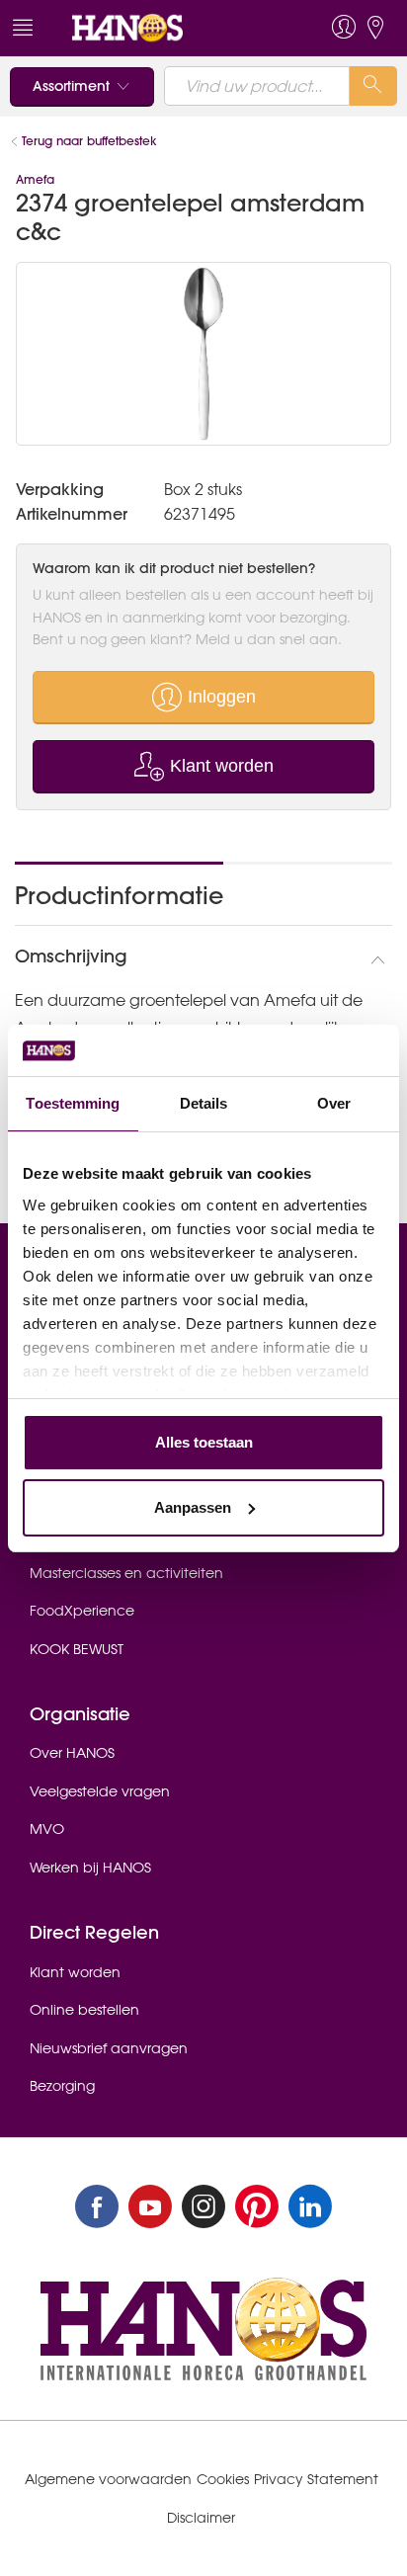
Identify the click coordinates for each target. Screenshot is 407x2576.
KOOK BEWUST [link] (77, 1649)
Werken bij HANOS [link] (90, 1868)
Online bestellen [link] (84, 2010)
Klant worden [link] (75, 1972)
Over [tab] (334, 1103)
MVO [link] (47, 1829)
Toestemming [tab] (73, 1103)
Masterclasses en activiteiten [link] (126, 1573)
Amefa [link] (35, 179)
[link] (165, 28)
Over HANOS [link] (72, 1753)
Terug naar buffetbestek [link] (89, 141)
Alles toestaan (204, 1442)
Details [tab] (204, 1103)
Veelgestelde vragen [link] (100, 1791)
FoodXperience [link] (82, 1611)
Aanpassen (193, 1507)
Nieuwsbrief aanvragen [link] (109, 2048)
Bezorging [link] (62, 2086)
